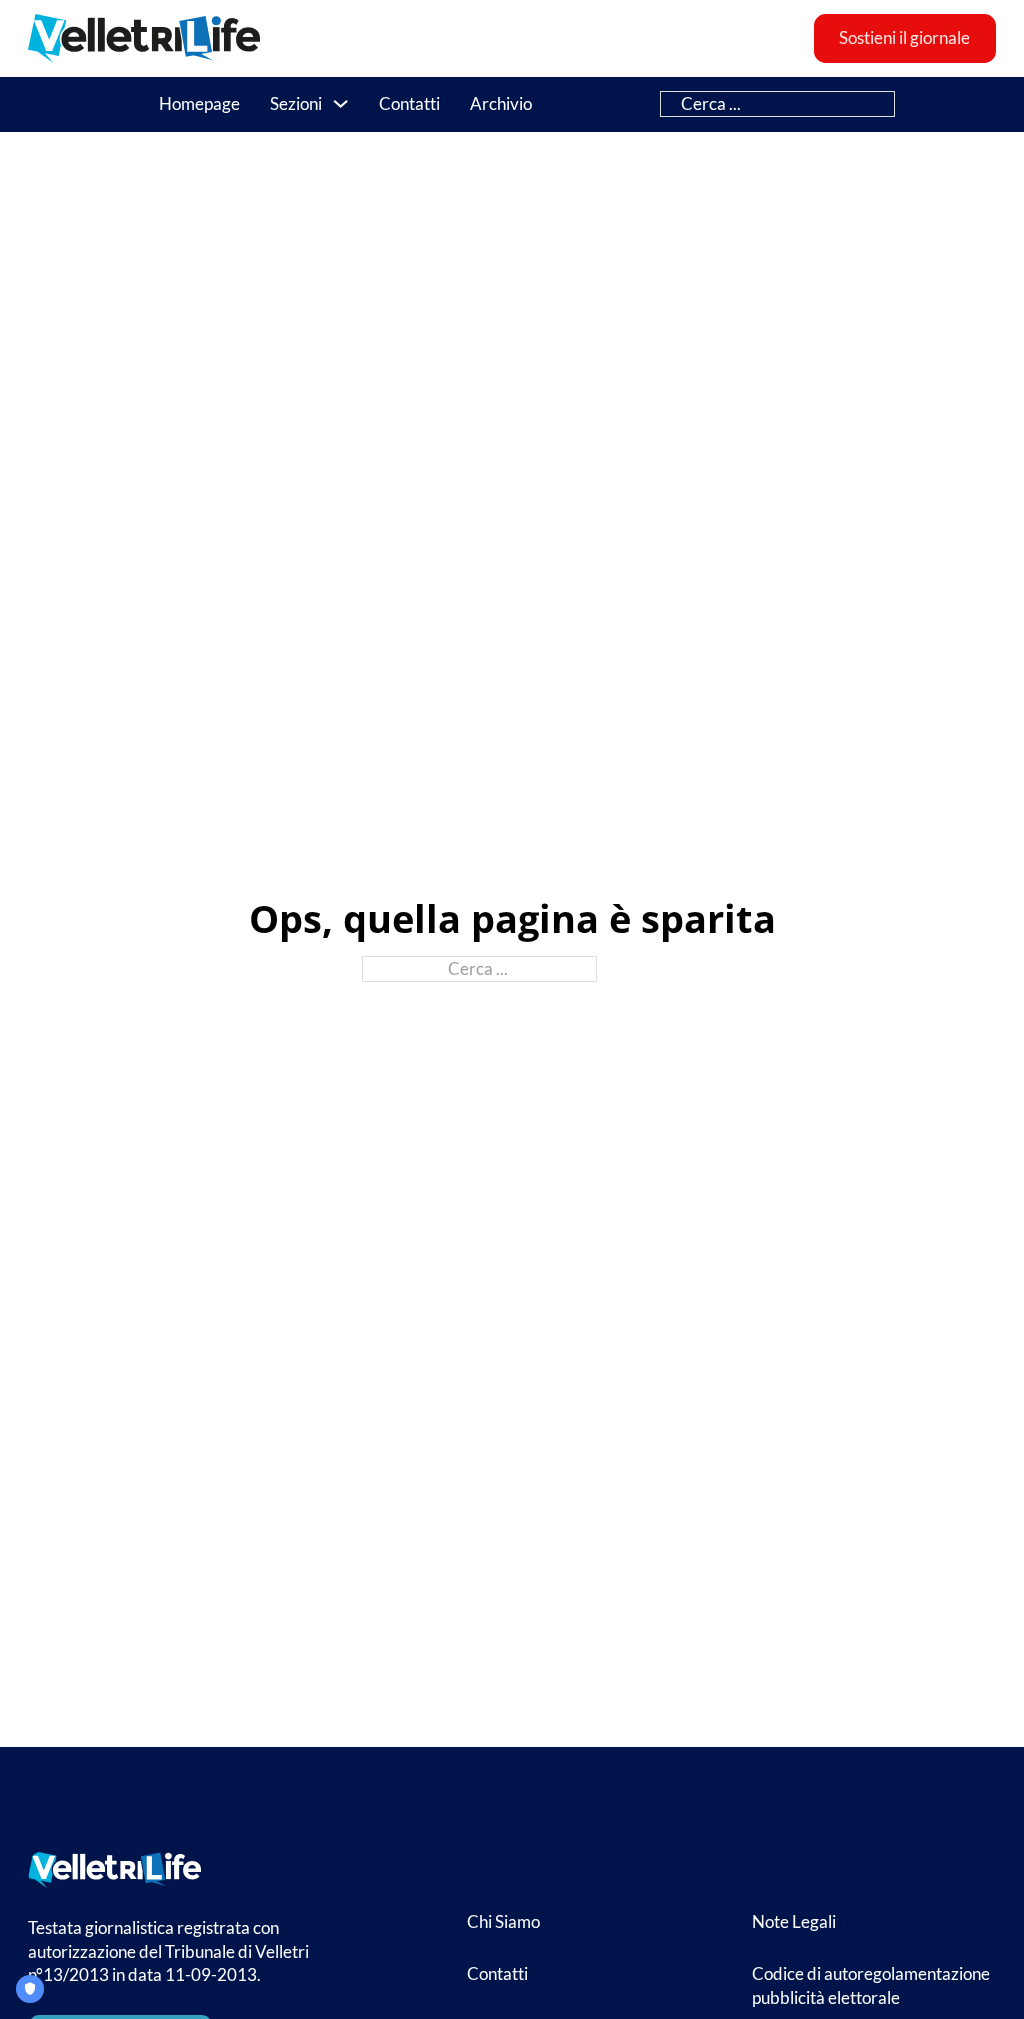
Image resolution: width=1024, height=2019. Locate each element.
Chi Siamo (503, 1921)
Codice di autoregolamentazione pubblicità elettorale (871, 1985)
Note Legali (794, 1921)
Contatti (409, 103)
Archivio (501, 103)
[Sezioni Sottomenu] (340, 103)
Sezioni (296, 103)
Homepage (199, 103)
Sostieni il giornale (904, 38)
